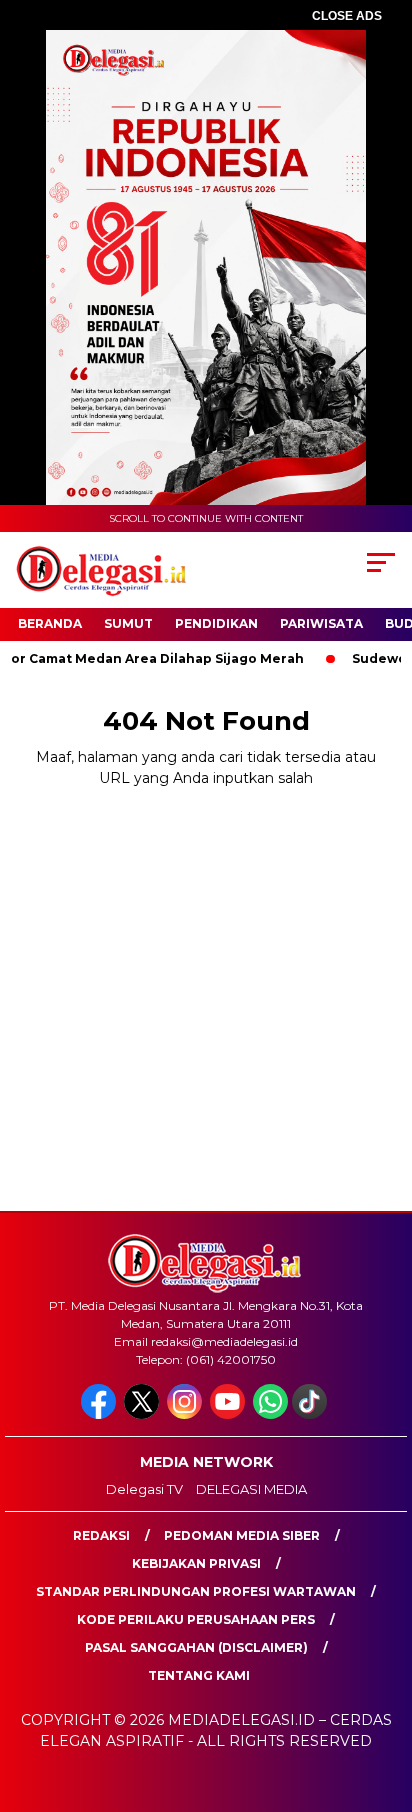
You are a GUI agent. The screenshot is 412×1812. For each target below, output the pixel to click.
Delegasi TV (144, 1489)
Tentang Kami (199, 1675)
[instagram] (186, 1414)
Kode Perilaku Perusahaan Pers (196, 1619)
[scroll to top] (383, 1696)
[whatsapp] (270, 1414)
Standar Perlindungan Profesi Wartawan (196, 1591)
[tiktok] (311, 1414)
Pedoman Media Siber (242, 1535)
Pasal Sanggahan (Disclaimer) (196, 1647)
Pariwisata (321, 623)
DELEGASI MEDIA (251, 1489)
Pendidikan (216, 623)
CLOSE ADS (347, 16)
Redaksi (101, 1535)
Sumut (128, 623)
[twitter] (143, 1414)
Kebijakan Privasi (196, 1563)
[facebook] (100, 1414)
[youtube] (229, 1414)
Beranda (50, 623)
